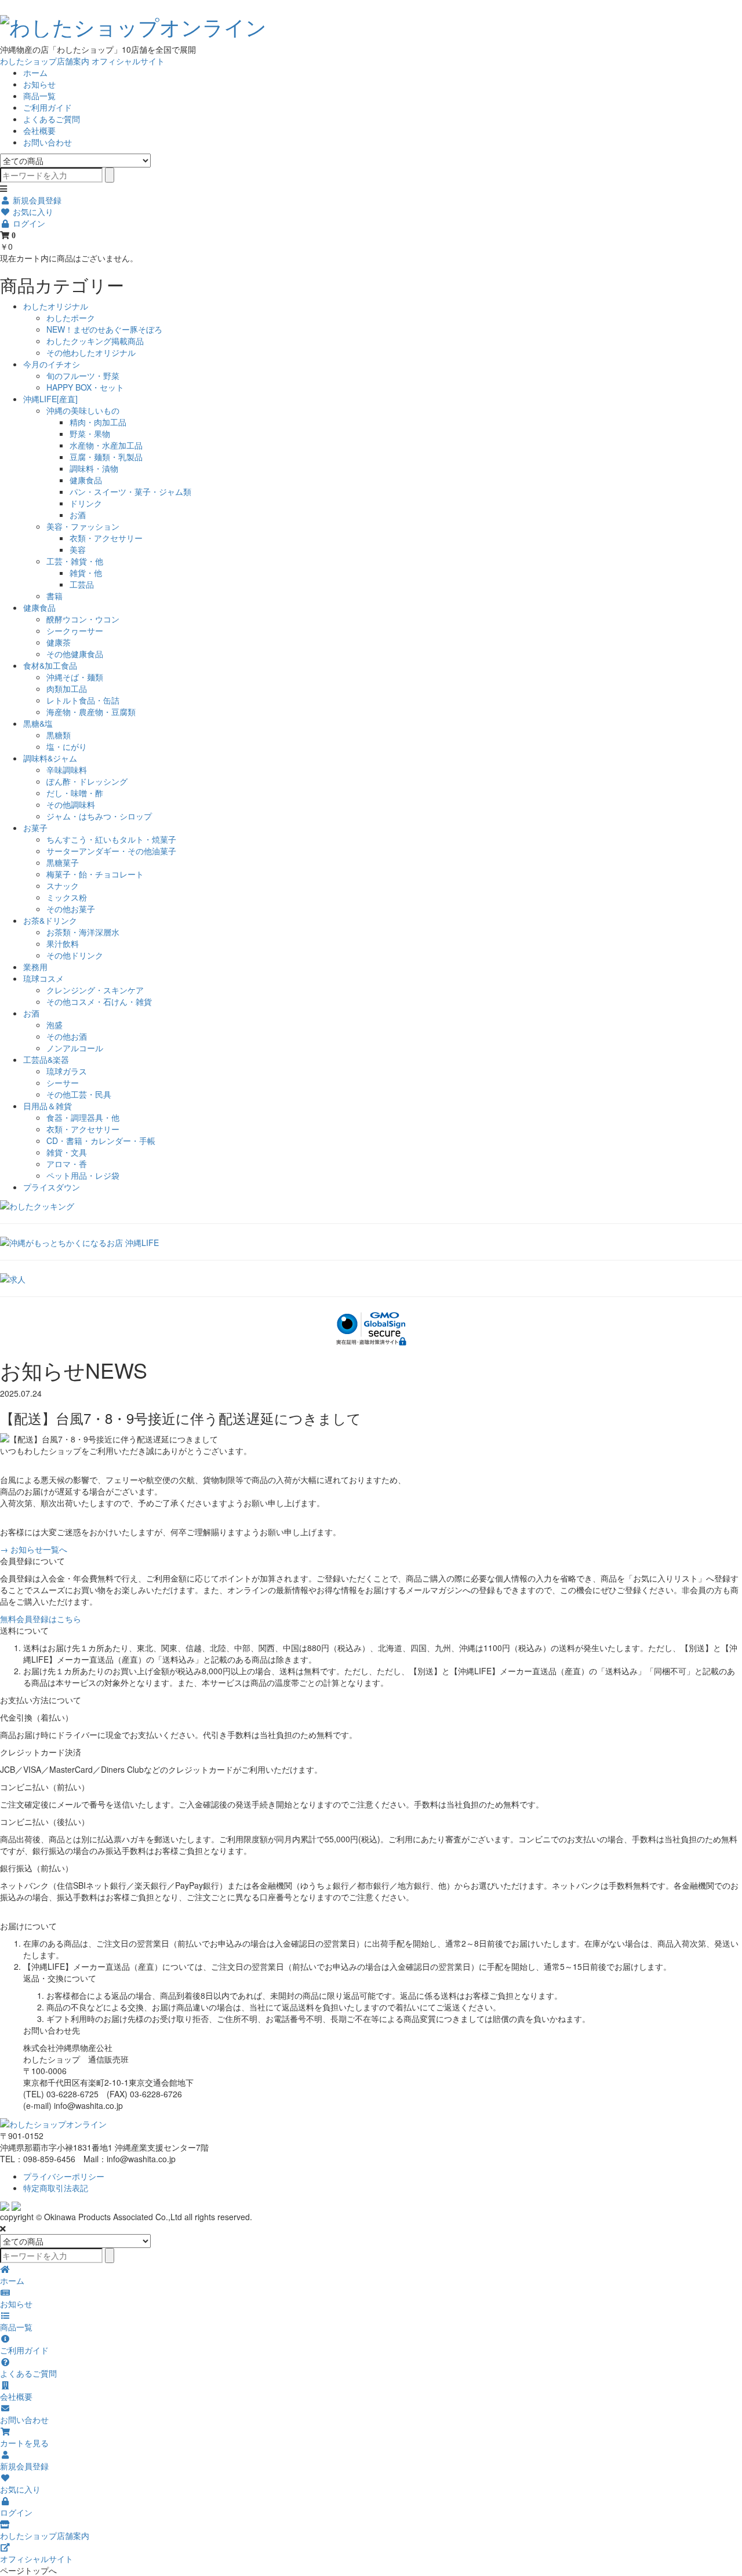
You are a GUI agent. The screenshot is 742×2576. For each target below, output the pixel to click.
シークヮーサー (75, 631)
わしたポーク (71, 318)
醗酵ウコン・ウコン (83, 619)
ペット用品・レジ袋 (83, 1175)
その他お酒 (67, 1036)
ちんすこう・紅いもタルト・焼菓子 (111, 839)
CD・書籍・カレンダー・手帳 (101, 1141)
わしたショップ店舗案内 (45, 61)
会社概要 (39, 130)
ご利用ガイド (48, 107)
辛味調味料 (67, 770)
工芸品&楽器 (46, 1059)
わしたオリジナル (56, 306)
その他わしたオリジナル (91, 352)
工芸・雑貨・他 (75, 561)
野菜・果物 (90, 433)
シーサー (63, 1083)
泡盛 (54, 1025)
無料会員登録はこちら (41, 1619)
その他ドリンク (75, 955)
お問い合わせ (48, 142)
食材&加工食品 (50, 665)
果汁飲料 (63, 943)
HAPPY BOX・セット (85, 387)
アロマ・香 (67, 1164)
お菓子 (35, 828)
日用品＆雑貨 (48, 1106)
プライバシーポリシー (64, 2176)
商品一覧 (39, 96)
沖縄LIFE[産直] (50, 399)
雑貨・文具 (67, 1152)
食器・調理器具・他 (83, 1117)
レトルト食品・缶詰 (83, 700)
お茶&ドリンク (50, 920)
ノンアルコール (75, 1048)
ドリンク (86, 503)
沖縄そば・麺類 (75, 677)
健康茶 (59, 642)
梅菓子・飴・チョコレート (95, 874)
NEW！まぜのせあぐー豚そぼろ (104, 329)
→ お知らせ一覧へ (34, 1549)
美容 (78, 549)
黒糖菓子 (63, 862)
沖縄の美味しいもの (83, 410)
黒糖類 (59, 735)
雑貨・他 (86, 573)
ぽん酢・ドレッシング (87, 781)
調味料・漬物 (94, 468)
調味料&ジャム (50, 758)
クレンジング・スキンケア (95, 990)
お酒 (78, 515)
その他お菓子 (71, 909)
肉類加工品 (67, 688)
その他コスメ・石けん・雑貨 (99, 1001)
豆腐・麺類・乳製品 (106, 457)
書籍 (54, 596)
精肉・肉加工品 (98, 422)
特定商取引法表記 (56, 2188)
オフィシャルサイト (128, 61)
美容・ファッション (83, 526)
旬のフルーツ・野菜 (83, 376)
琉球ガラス (67, 1071)
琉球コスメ (43, 978)
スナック (63, 886)
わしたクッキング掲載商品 (95, 341)
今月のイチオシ (52, 364)
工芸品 (82, 584)
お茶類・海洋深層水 (83, 932)
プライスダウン (52, 1187)
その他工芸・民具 (79, 1094)
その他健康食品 (75, 654)
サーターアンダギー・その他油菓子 (111, 851)
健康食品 (86, 480)
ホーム (35, 72)
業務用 (35, 967)
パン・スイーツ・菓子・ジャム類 (130, 491)
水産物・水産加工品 (106, 445)
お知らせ (39, 84)
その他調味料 (71, 804)
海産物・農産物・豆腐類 (91, 712)
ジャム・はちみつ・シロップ (99, 816)
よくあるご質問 (52, 119)
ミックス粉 (67, 897)
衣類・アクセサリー (106, 538)
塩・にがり (67, 746)
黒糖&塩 (38, 723)
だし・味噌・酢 (75, 793)
